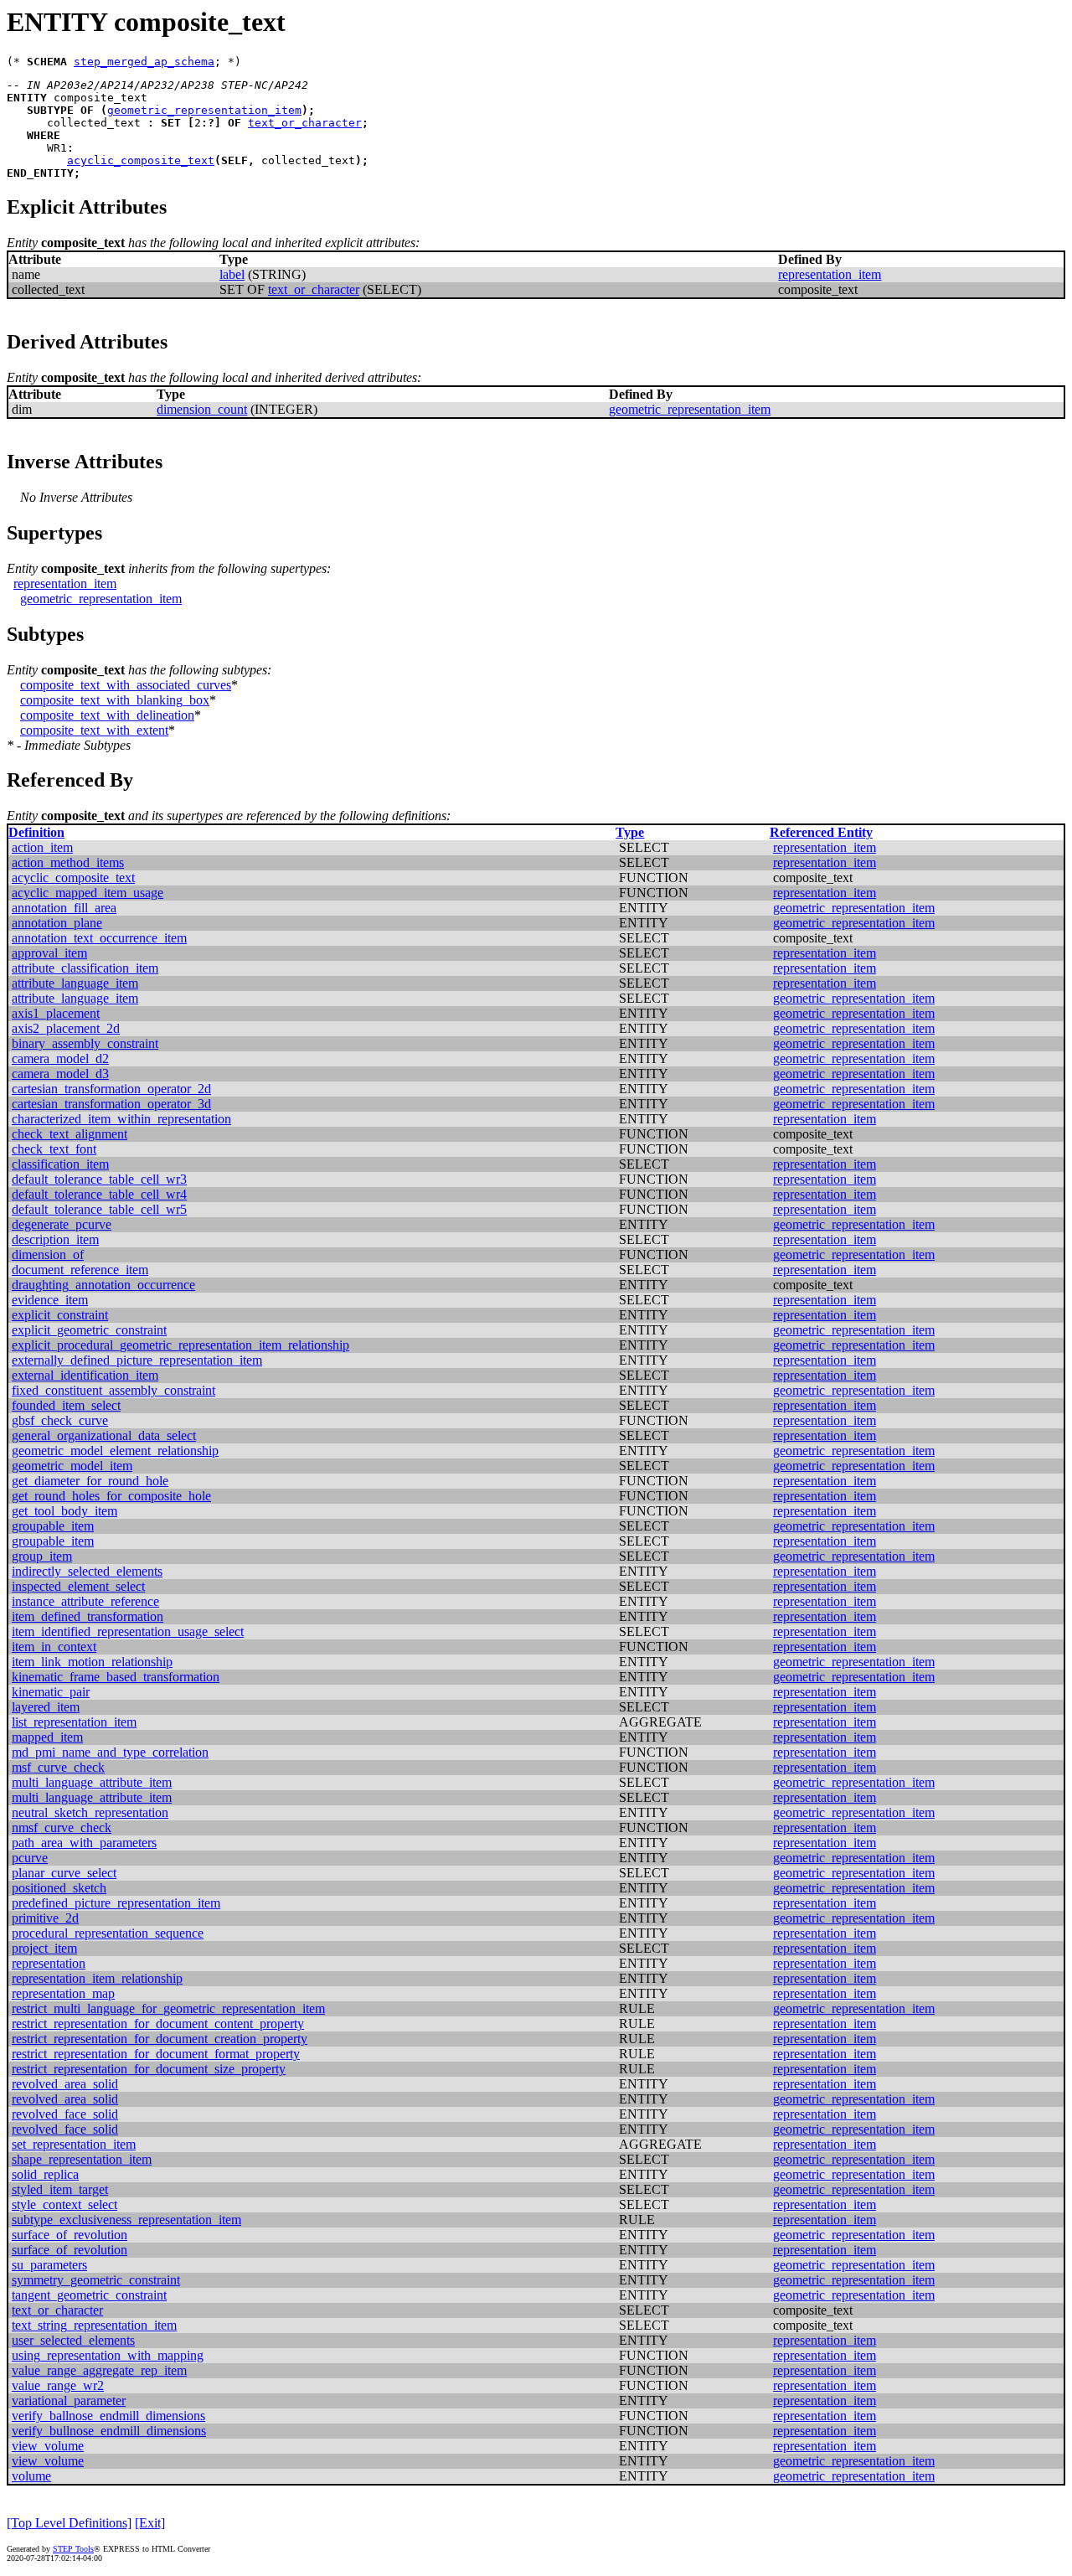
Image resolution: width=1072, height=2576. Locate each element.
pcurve (30, 1858)
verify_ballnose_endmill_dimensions (108, 2416)
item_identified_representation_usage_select (128, 1631)
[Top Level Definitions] (69, 2523)
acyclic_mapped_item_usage (88, 893)
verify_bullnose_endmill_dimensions (109, 2431)
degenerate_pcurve (62, 1224)
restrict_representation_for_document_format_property (156, 2054)
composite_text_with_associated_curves (126, 685)
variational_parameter (69, 2400)
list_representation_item (74, 1722)
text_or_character (305, 123)
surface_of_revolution (70, 2235)
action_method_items (68, 862)
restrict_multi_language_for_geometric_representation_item (168, 2008)
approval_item (49, 953)
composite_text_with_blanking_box (115, 700)
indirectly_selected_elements (87, 1571)
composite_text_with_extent (94, 730)
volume (31, 2476)
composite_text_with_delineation (107, 715)
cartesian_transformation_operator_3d (111, 1104)
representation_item (830, 274)
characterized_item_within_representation (121, 1119)
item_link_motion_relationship (92, 1662)
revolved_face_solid (65, 2114)
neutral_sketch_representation (90, 1812)
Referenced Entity (821, 832)
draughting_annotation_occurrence (103, 1285)
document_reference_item (80, 1270)
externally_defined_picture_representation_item (137, 1360)
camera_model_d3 (60, 1074)
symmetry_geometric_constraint (96, 2280)
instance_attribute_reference (85, 1601)
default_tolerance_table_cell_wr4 (99, 1194)
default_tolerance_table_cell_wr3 (99, 1179)
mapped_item (47, 1737)
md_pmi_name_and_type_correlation (110, 1752)
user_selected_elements (73, 2340)
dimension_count (202, 409)
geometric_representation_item (204, 110)
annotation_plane (57, 923)
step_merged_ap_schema (144, 62)
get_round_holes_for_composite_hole (111, 1496)
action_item (42, 847)
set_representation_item (74, 2144)
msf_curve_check (58, 1767)
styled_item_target (60, 2189)
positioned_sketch (59, 1888)
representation (49, 1963)
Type (630, 832)
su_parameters (49, 2265)
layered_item (46, 1707)
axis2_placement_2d (66, 1028)
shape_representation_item (82, 2159)
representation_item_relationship (97, 1978)
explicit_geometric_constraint (89, 1330)
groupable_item (53, 1526)
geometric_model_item (72, 1466)
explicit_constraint (60, 1315)
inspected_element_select (78, 1586)
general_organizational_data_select (104, 1435)
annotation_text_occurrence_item (99, 938)
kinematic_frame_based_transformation (116, 1677)
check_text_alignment (70, 1134)
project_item (44, 1948)
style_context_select (64, 2204)
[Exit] (150, 2523)
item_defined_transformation (88, 1616)
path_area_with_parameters (84, 1843)
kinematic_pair (51, 1692)
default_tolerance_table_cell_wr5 (99, 1209)
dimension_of (48, 1254)
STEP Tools (73, 2549)
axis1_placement (56, 1013)
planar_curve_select (64, 1873)
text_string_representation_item (94, 2325)
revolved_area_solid (65, 2084)
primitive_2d (45, 1918)
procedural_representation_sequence (108, 1933)
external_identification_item (85, 1375)
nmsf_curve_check (62, 1827)
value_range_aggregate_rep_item (99, 2370)
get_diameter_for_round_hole (90, 1481)
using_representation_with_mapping (108, 2355)
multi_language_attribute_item (92, 1782)
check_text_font (54, 1149)
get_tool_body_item (64, 1511)
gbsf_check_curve (60, 1420)
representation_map (63, 1993)
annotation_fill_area (64, 908)
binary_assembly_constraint (85, 1043)
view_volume (48, 2446)
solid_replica (45, 2174)
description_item (55, 1239)
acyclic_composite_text (141, 160)
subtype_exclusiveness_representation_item (126, 2220)
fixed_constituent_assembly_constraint (113, 1390)
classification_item (60, 1164)
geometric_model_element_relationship (115, 1451)
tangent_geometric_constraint (89, 2295)
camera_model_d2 (60, 1058)
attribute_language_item (75, 983)
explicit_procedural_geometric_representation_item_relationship (180, 1345)
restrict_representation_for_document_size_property (149, 2069)
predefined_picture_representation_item (116, 1903)
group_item (42, 1556)
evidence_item (50, 1300)
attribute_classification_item (85, 968)
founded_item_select (66, 1405)
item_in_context (54, 1647)
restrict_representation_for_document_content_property (158, 2024)
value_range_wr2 (58, 2385)
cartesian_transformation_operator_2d (111, 1089)
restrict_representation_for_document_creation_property (160, 2039)
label (232, 274)
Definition (36, 832)
